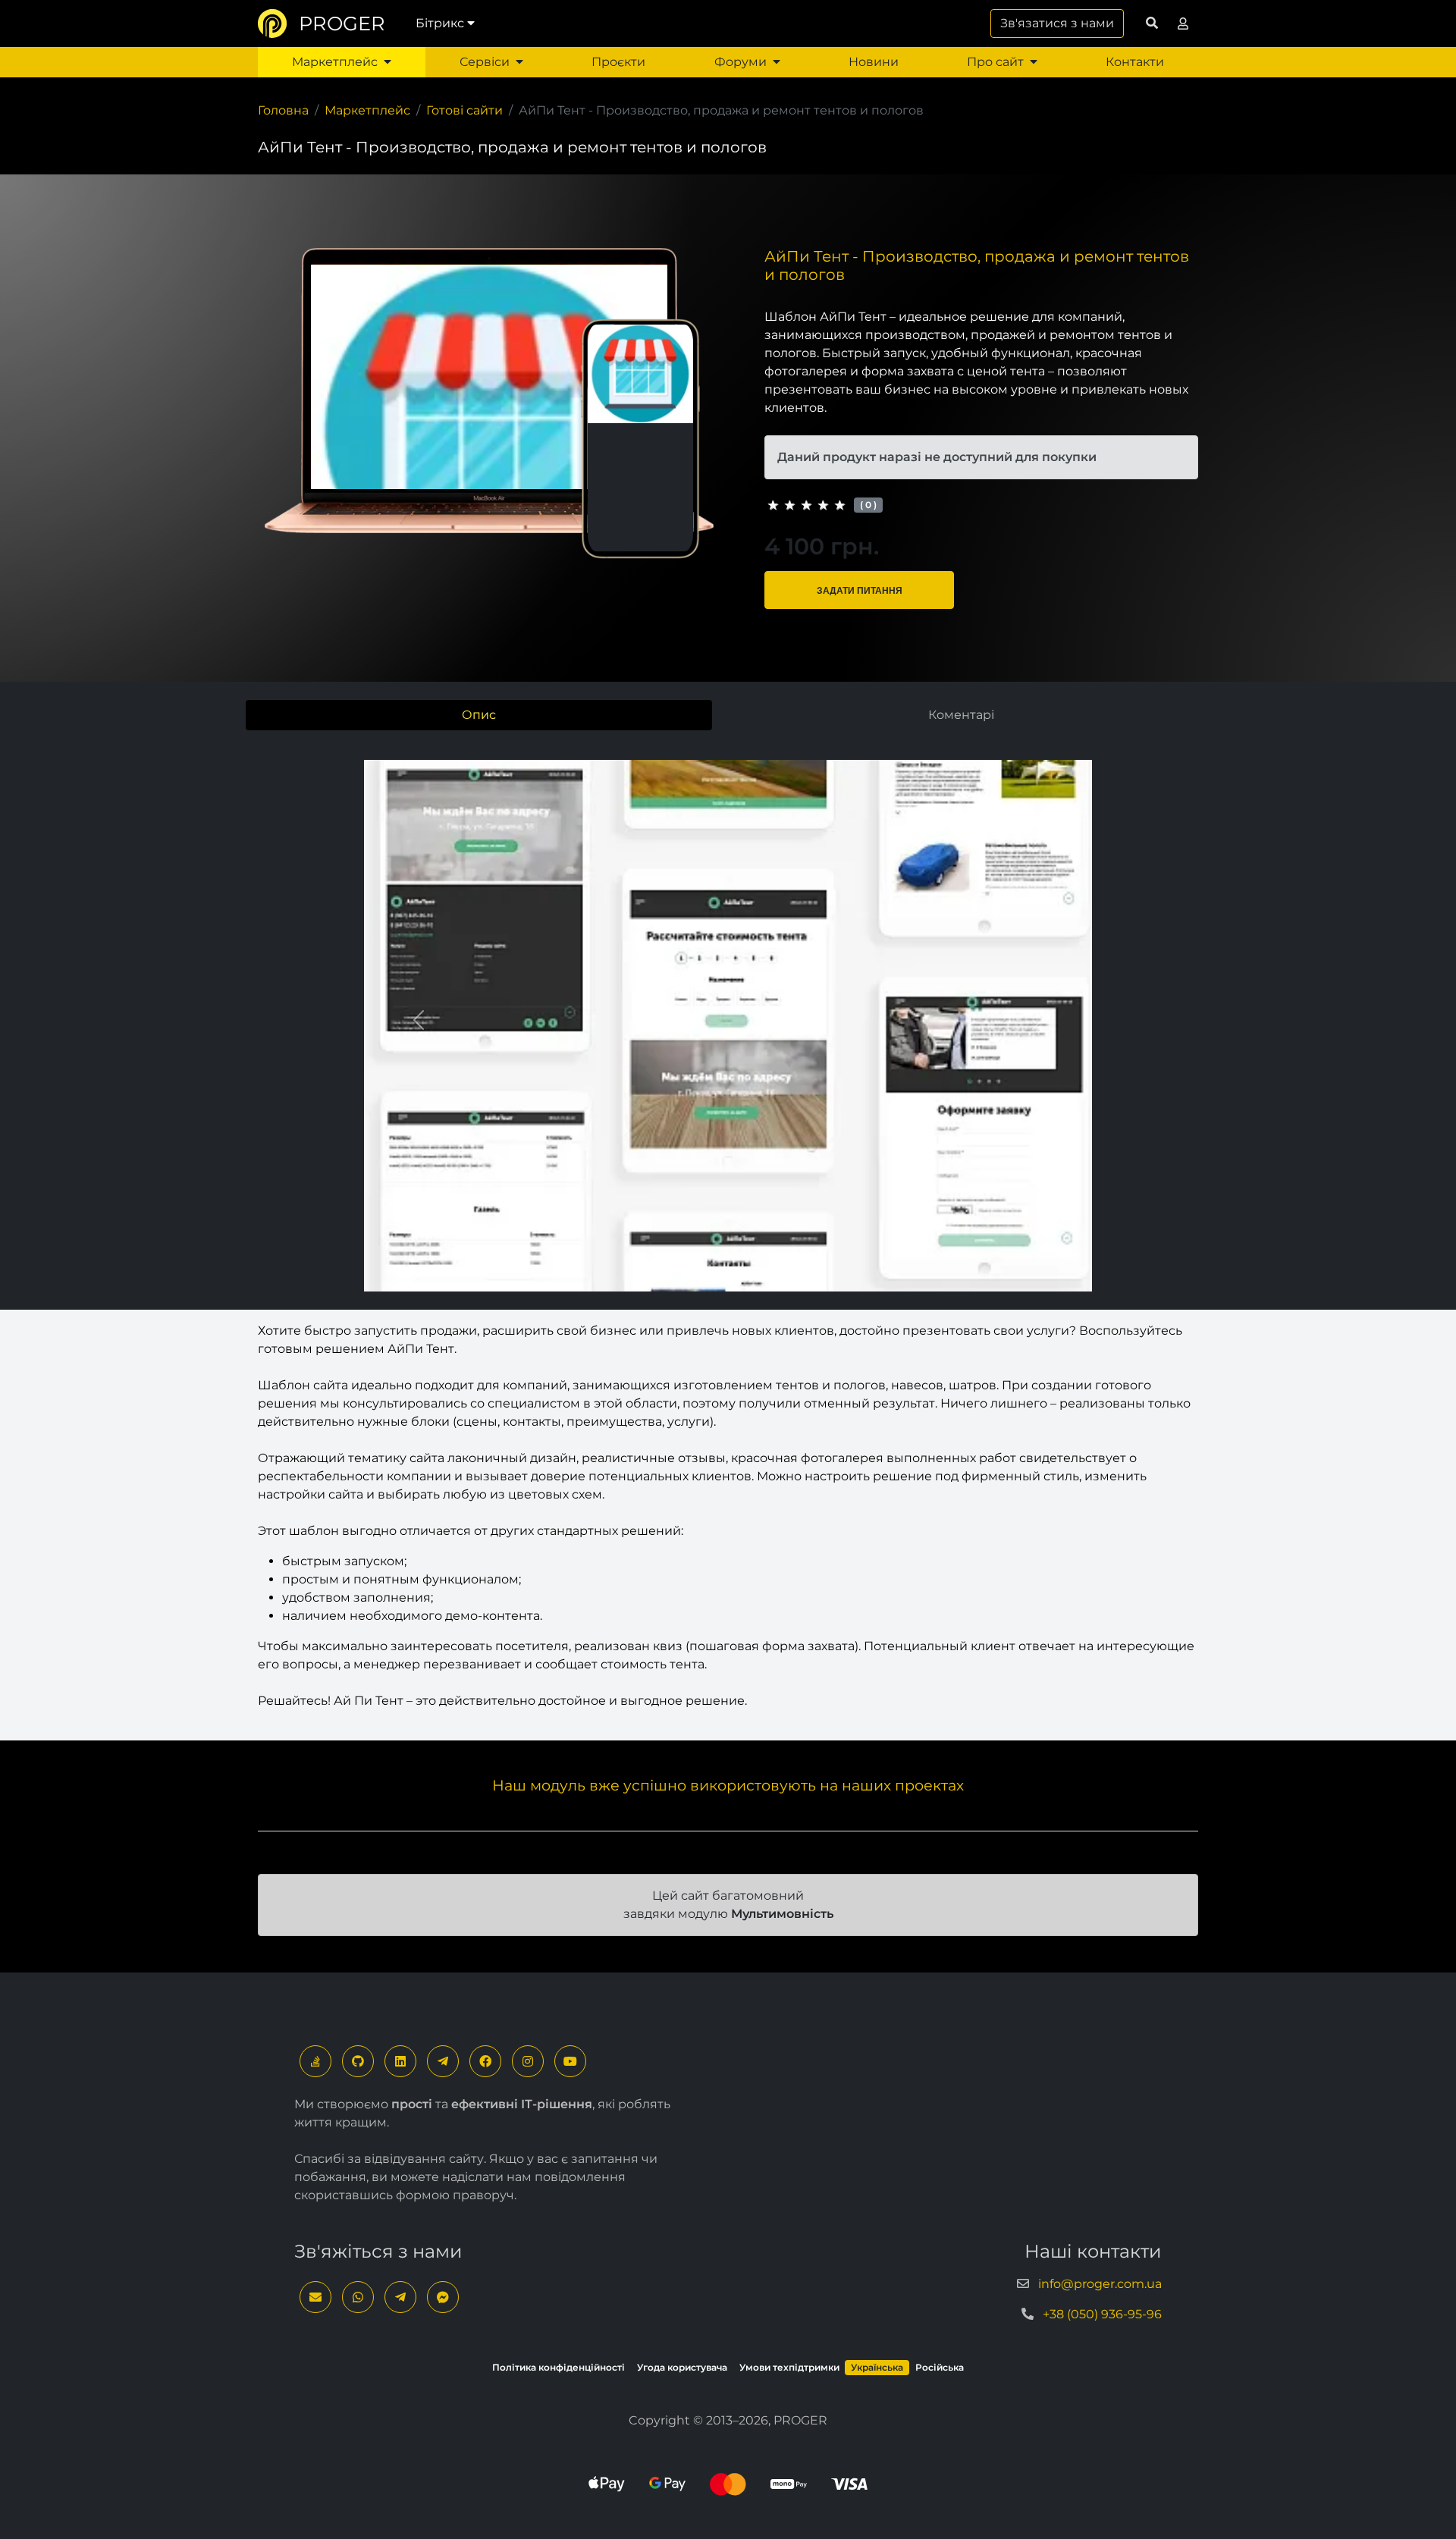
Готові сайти (464, 110)
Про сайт (995, 62)
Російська (940, 2367)
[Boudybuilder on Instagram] (528, 2061)
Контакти (1135, 62)
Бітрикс (440, 23)
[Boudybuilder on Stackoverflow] (315, 2061)
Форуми (741, 62)
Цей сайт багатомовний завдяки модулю (728, 1905)
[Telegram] (443, 2061)
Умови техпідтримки (789, 2367)
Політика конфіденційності (559, 2367)
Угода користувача (682, 2367)
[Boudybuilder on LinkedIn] (400, 2061)
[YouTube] (570, 2061)
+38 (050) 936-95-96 (1102, 2314)
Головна (283, 110)
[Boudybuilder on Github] (358, 2061)
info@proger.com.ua (1100, 2284)
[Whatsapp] (358, 2297)
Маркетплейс (335, 62)
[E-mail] (315, 2297)
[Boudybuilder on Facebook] (485, 2061)
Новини (874, 62)
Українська (877, 2367)
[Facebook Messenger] (443, 2297)
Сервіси (485, 62)
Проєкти (618, 62)
